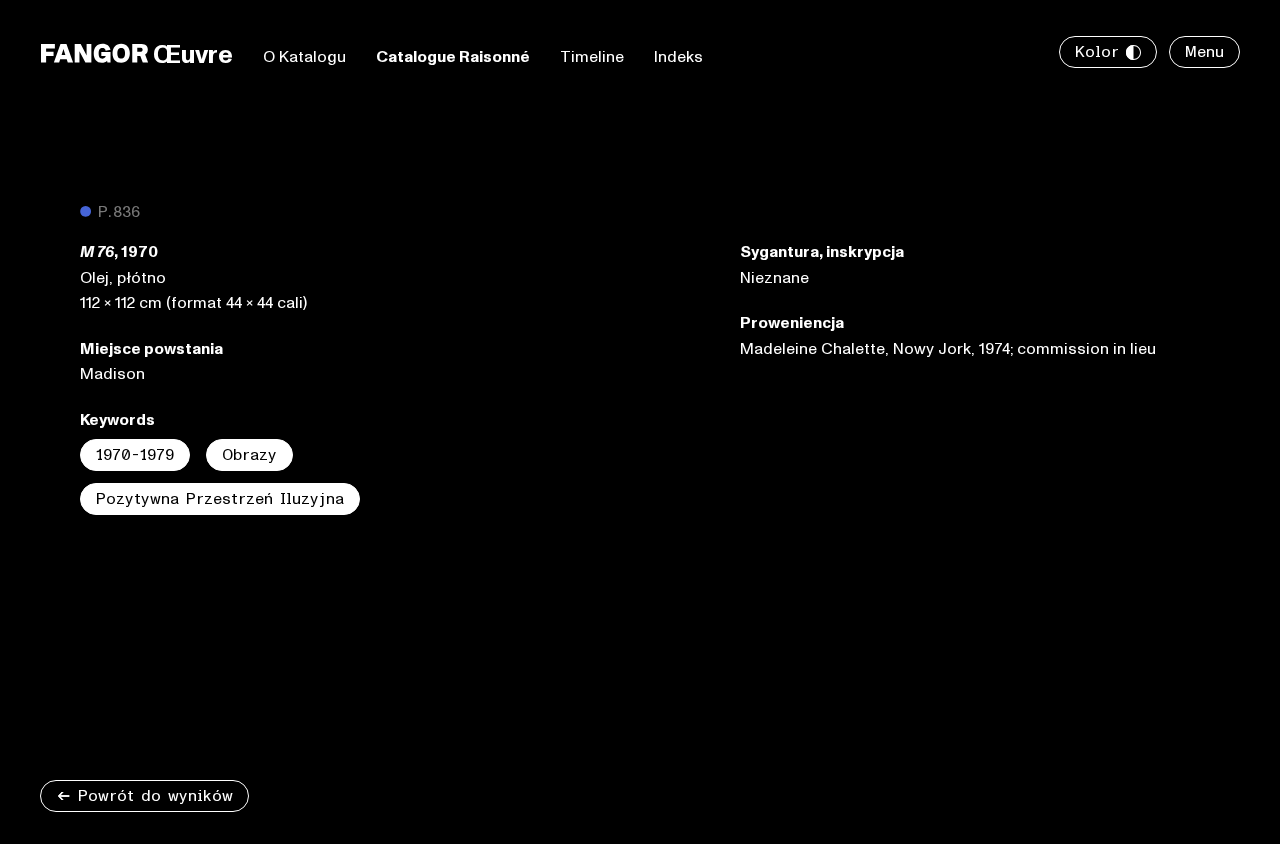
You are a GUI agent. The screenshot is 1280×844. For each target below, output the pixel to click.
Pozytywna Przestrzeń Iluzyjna (220, 499)
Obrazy (249, 455)
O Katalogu (304, 57)
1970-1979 (135, 455)
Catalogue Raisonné (453, 57)
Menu (1204, 52)
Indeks (678, 57)
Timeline (592, 57)
